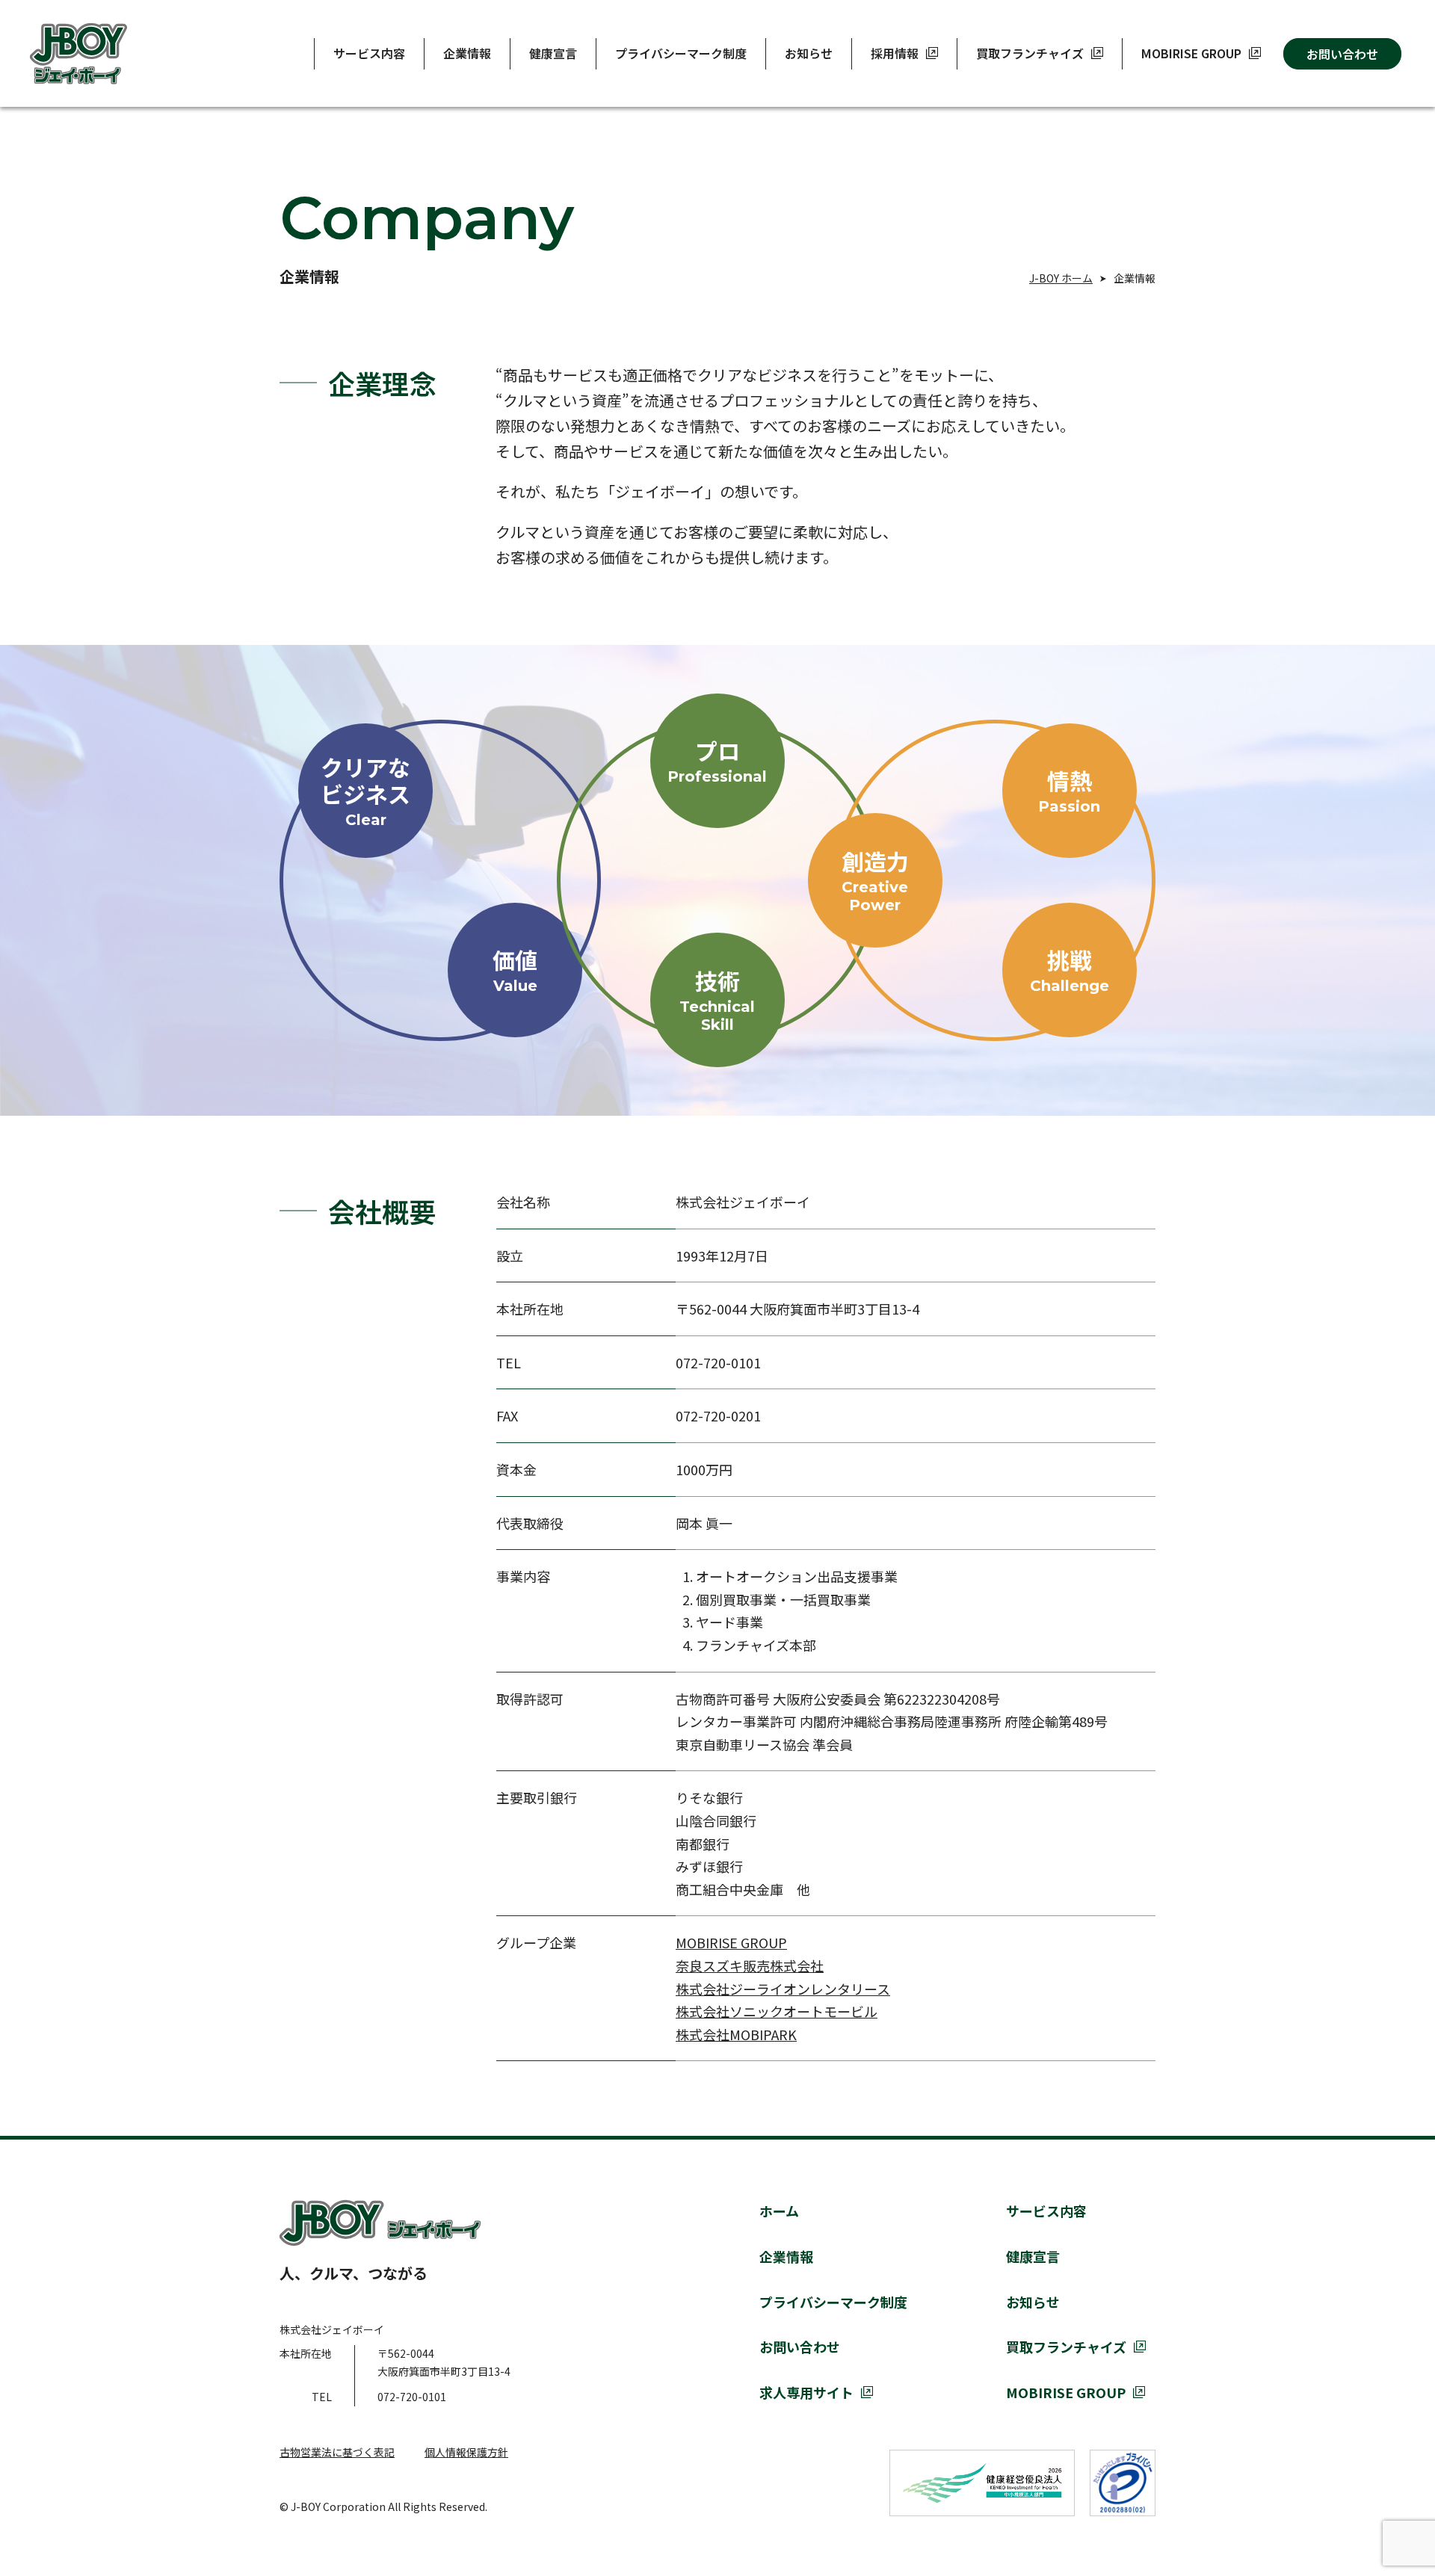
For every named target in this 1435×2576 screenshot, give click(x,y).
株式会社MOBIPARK (736, 2034)
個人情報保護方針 (466, 2452)
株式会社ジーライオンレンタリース (783, 1989)
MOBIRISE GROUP (731, 1942)
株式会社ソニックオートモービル (777, 2011)
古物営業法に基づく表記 (337, 2452)
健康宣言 (553, 53)
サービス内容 (369, 53)
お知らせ (809, 53)
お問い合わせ (1342, 54)
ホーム (779, 2211)
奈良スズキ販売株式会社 (750, 1965)
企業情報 (467, 53)
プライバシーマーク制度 (681, 53)
